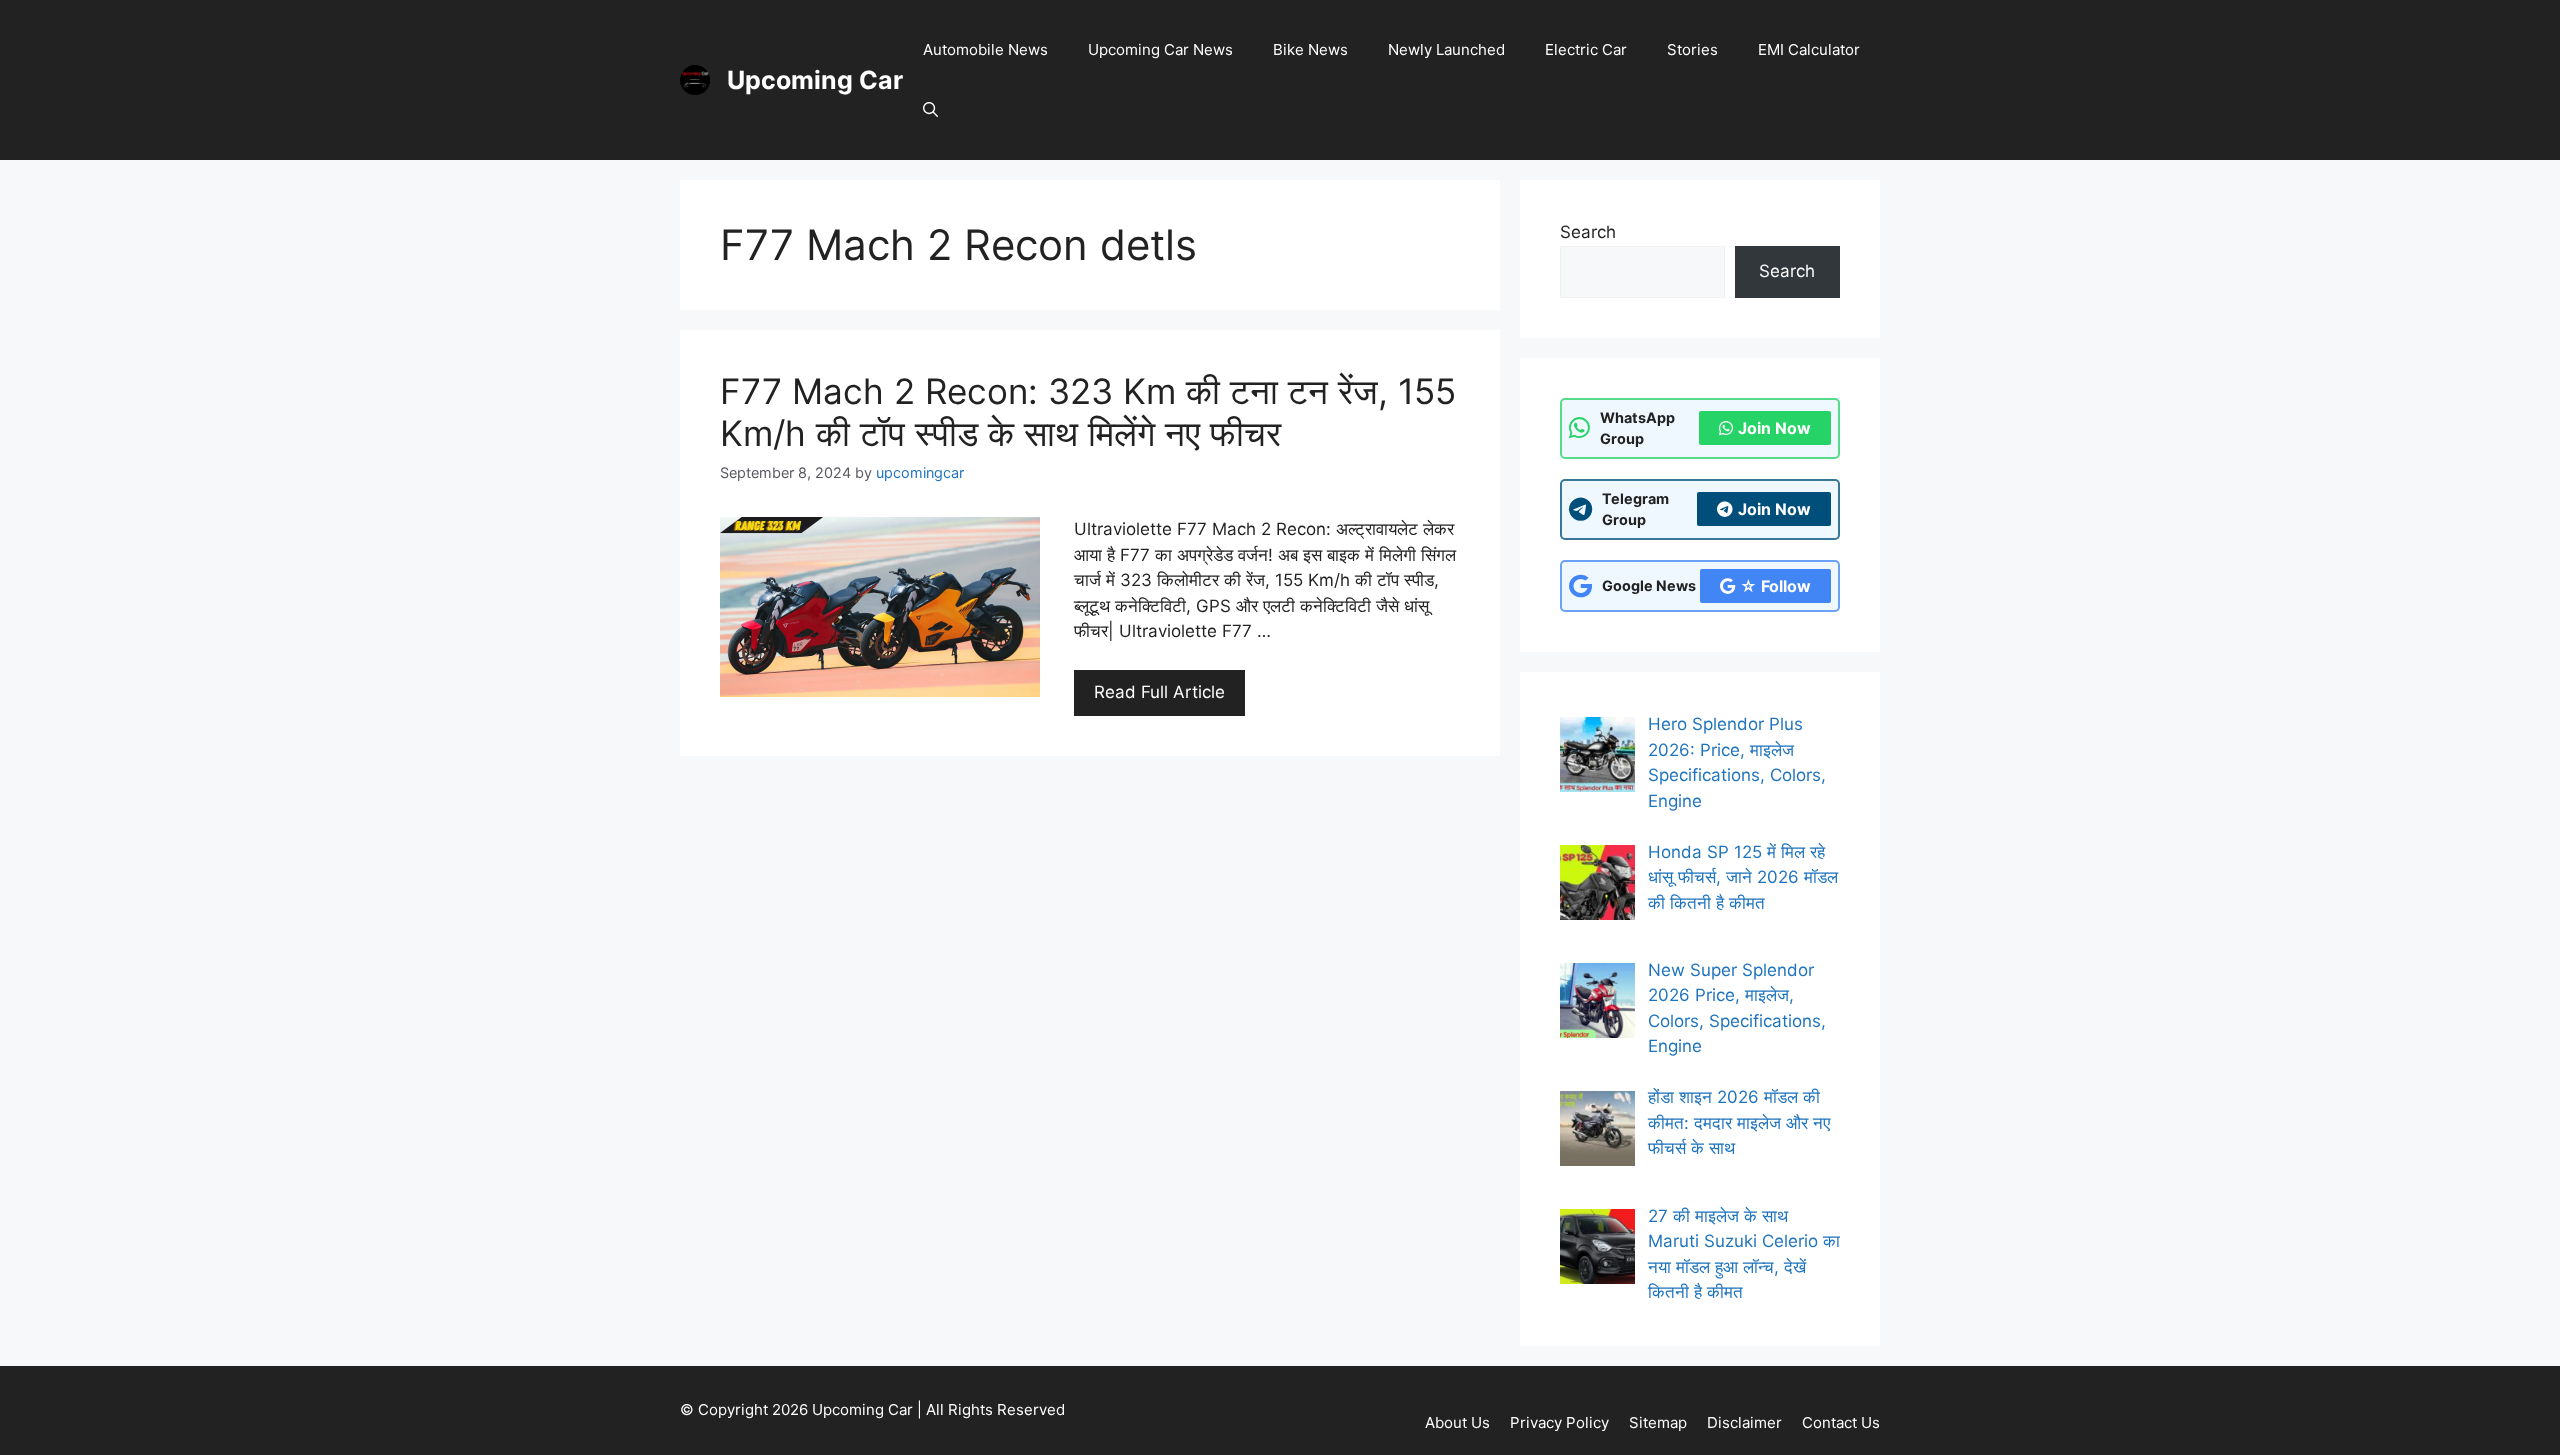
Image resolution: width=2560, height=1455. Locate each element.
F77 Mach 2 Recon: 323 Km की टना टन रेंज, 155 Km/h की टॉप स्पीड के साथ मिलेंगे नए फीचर (1088, 412)
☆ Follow (1775, 586)
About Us (1457, 1422)
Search (1588, 232)
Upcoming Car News (1160, 49)
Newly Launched (1446, 49)
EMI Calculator (1809, 49)
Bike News (1310, 49)
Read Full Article (1159, 692)
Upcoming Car (815, 80)
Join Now (1774, 428)
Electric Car (1586, 49)
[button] (930, 110)
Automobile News (985, 49)
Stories (1692, 49)
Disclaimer (1744, 1422)
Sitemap (1658, 1422)
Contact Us (1841, 1422)
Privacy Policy (1559, 1422)
